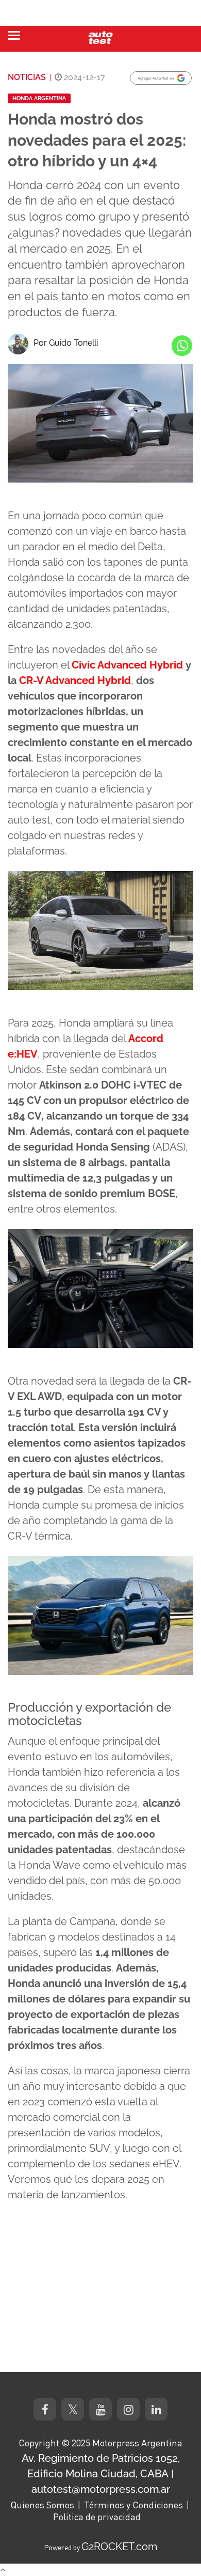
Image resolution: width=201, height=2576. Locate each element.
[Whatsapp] (182, 346)
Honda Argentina (39, 98)
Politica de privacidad (97, 2517)
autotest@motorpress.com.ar (101, 2489)
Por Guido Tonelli (66, 343)
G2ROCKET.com (119, 2547)
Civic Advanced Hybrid (127, 665)
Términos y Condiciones (133, 2505)
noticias (27, 77)
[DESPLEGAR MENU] (14, 35)
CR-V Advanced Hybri (72, 680)
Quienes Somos (42, 2505)
